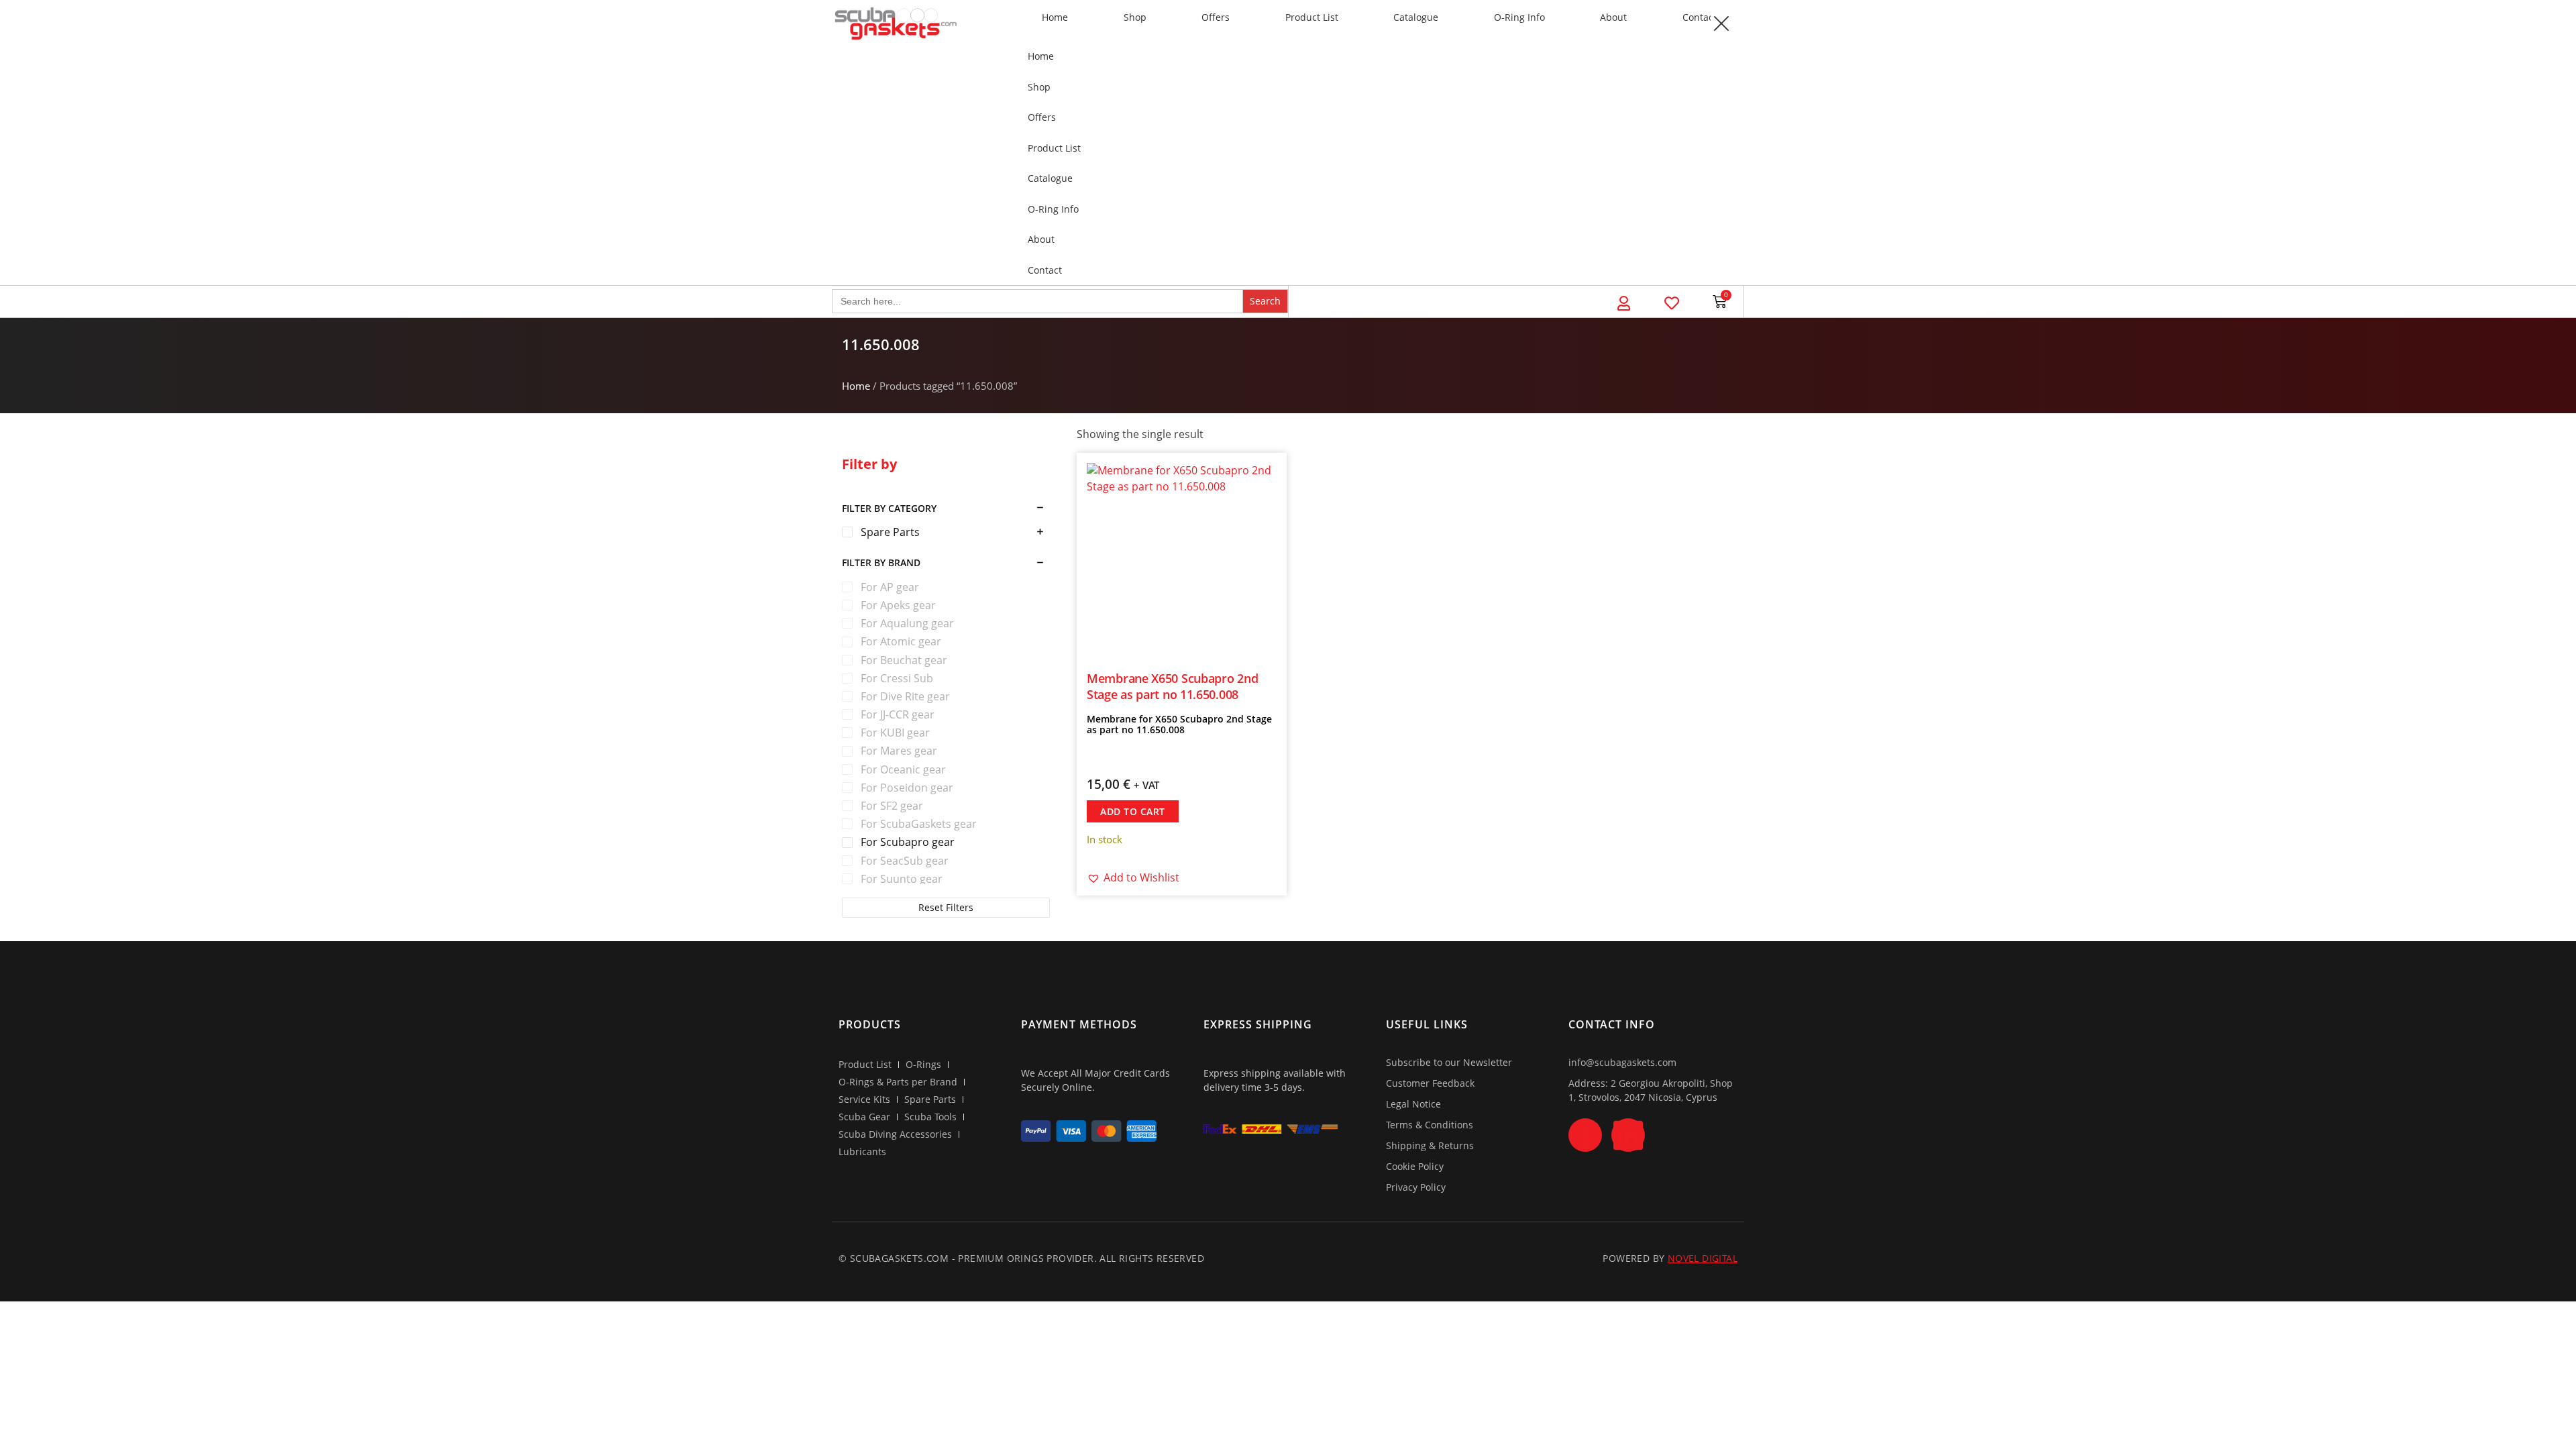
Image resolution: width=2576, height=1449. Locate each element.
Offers (1216, 17)
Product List (1312, 17)
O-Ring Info (1519, 17)
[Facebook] (1585, 1135)
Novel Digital (1703, 1258)
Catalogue (1416, 17)
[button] (1721, 23)
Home (1055, 17)
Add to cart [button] (1133, 811)
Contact (1700, 17)
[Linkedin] (1628, 1135)
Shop (1135, 17)
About (1613, 17)
